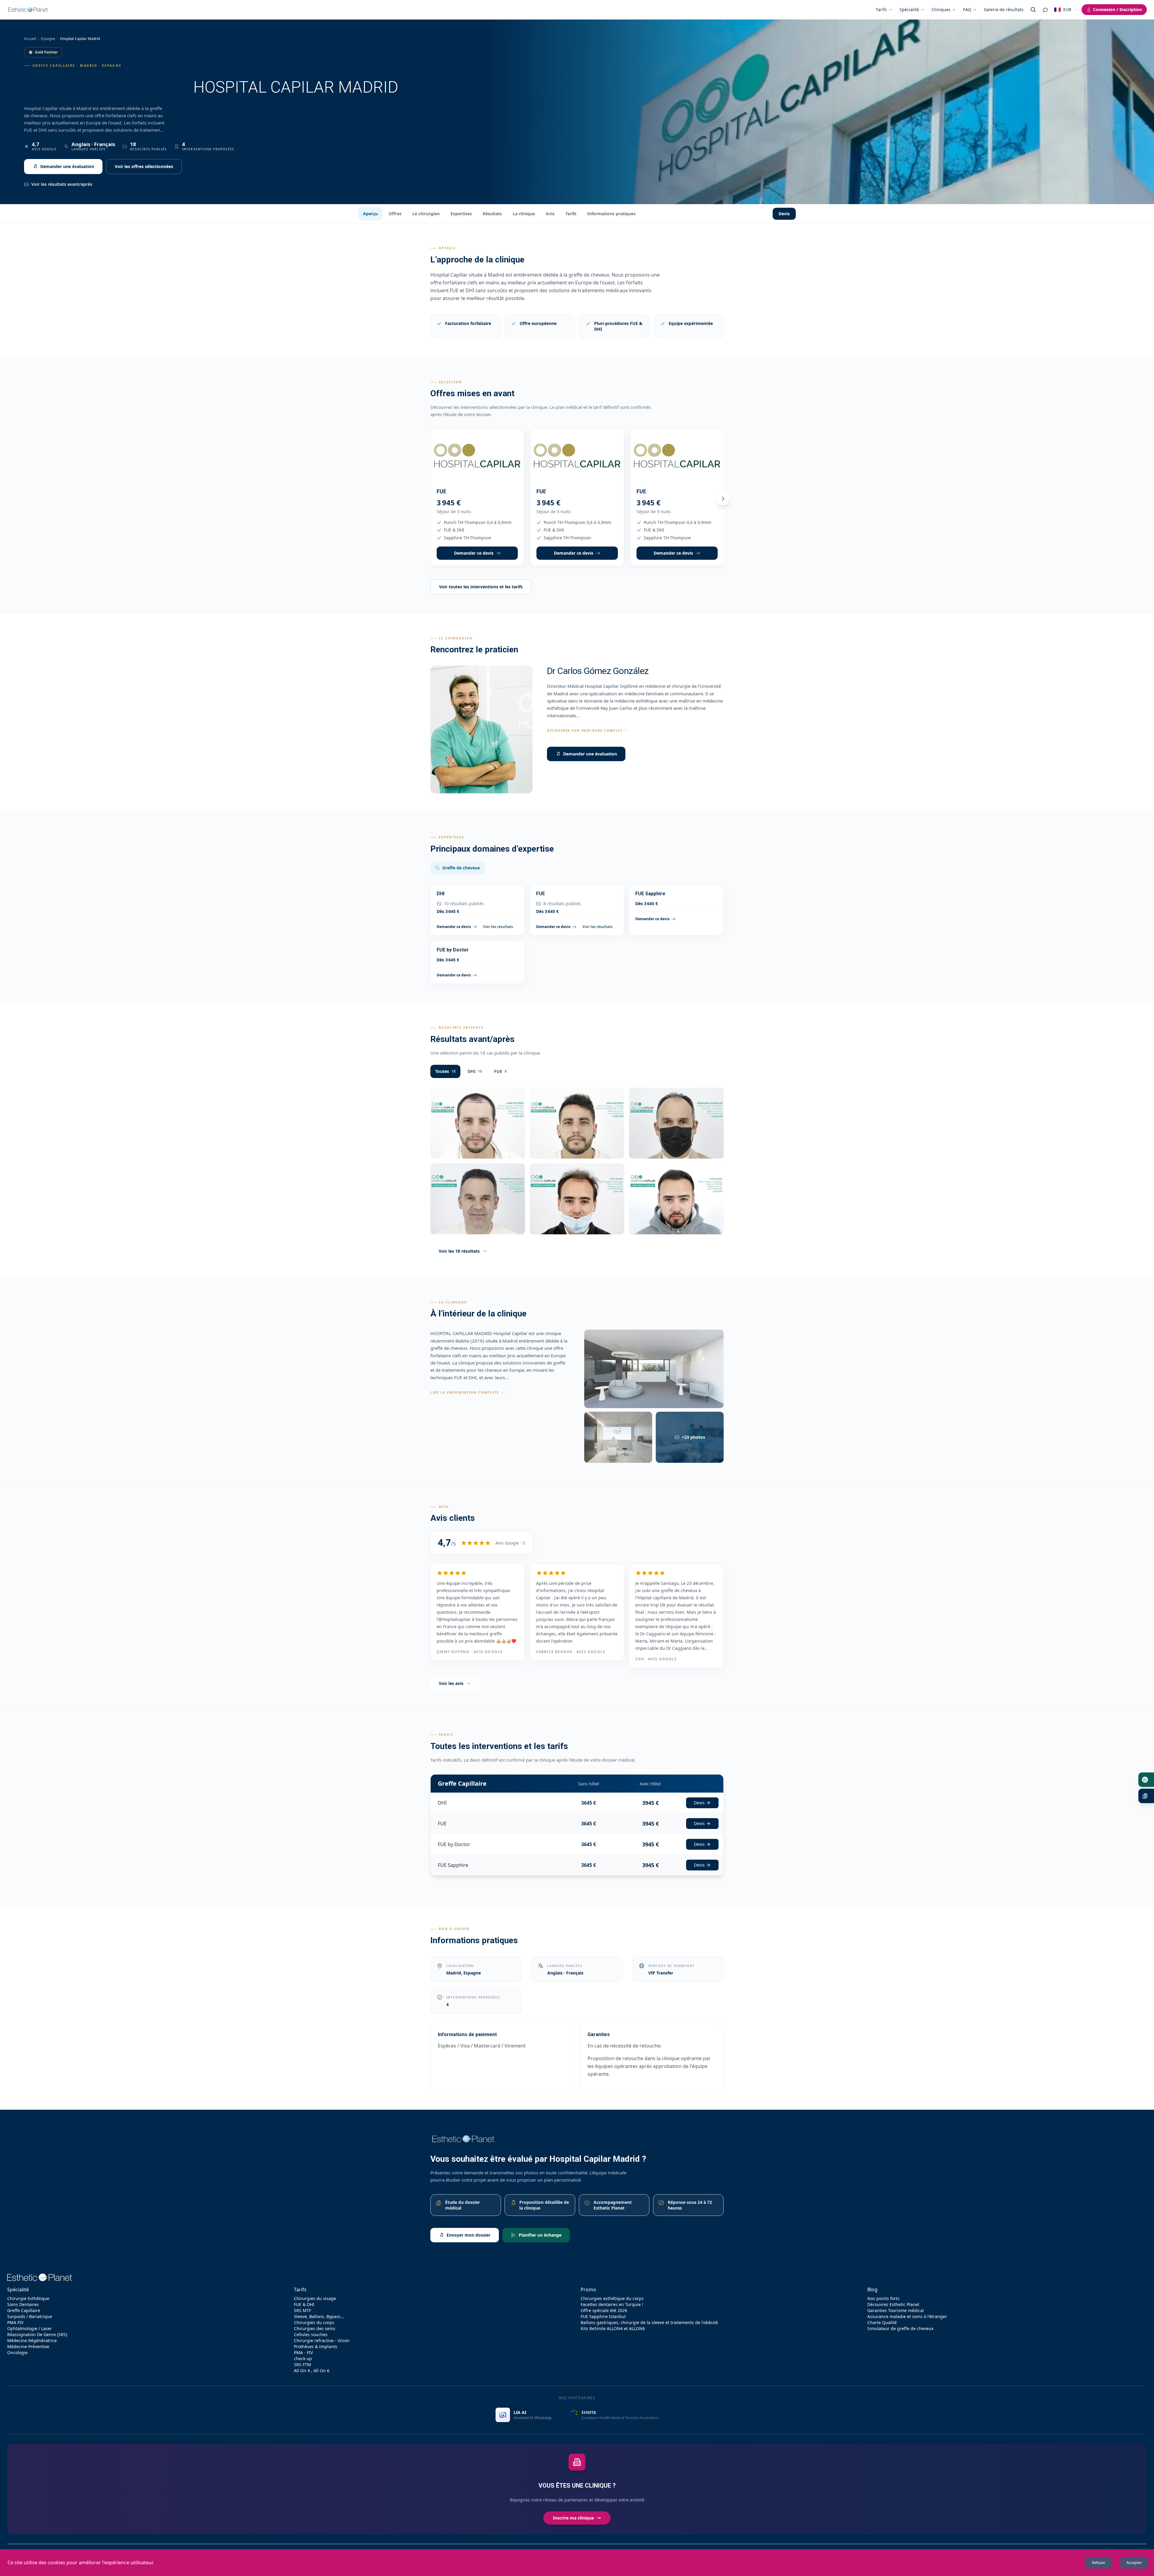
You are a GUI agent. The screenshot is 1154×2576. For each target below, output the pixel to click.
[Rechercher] (1033, 10)
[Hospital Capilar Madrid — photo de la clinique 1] (654, 1369)
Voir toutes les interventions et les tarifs (481, 587)
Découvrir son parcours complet (585, 730)
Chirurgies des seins (315, 2328)
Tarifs (881, 9)
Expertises (461, 214)
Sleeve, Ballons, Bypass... (319, 2316)
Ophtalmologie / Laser (30, 2328)
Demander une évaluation (67, 166)
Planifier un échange (540, 2235)
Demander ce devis (474, 553)
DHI (475, 1071)
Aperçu (370, 214)
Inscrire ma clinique (573, 2518)
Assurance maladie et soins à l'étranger (907, 2316)
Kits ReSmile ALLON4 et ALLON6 (613, 2328)
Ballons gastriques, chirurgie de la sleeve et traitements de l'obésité (649, 2322)
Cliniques (941, 9)
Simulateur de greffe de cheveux (900, 2328)
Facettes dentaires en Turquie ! (612, 2304)
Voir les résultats (498, 927)
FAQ (967, 9)
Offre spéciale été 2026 (604, 2310)
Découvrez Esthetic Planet (893, 2304)
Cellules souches (311, 2334)
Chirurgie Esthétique (28, 2298)
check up (303, 2359)
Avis (550, 214)
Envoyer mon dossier (469, 2235)
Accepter (1134, 2562)
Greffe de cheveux (461, 868)
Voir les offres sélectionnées (144, 166)
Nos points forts (883, 2298)
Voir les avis (451, 1683)
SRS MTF (302, 2310)
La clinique (524, 214)
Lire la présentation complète (465, 1392)
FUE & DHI (304, 2304)
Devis (784, 214)
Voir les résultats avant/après (62, 184)
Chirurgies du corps (314, 2322)
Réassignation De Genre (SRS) (37, 2334)
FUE (500, 1071)
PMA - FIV (303, 2352)
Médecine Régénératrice (32, 2340)
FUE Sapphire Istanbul (603, 2316)
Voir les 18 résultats (459, 1251)
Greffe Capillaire (24, 2310)
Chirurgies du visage (315, 2298)
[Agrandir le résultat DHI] (478, 1123)
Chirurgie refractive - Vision (322, 2340)
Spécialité (909, 9)
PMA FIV (15, 2322)
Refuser (1099, 2562)
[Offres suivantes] (723, 499)
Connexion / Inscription (1117, 9)
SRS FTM (302, 2365)
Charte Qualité (882, 2322)
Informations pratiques (611, 214)
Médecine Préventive (28, 2346)
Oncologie (17, 2352)
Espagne (48, 39)
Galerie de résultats (1004, 9)
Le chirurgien (426, 214)
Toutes (445, 1071)
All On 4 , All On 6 (312, 2371)
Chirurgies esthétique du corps (612, 2298)
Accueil (30, 39)
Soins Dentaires (23, 2304)
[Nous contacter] (1045, 10)
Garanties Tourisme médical (896, 2310)
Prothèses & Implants (316, 2346)
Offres (395, 214)
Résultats (492, 214)
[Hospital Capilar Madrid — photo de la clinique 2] (618, 1437)
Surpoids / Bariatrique (30, 2316)
